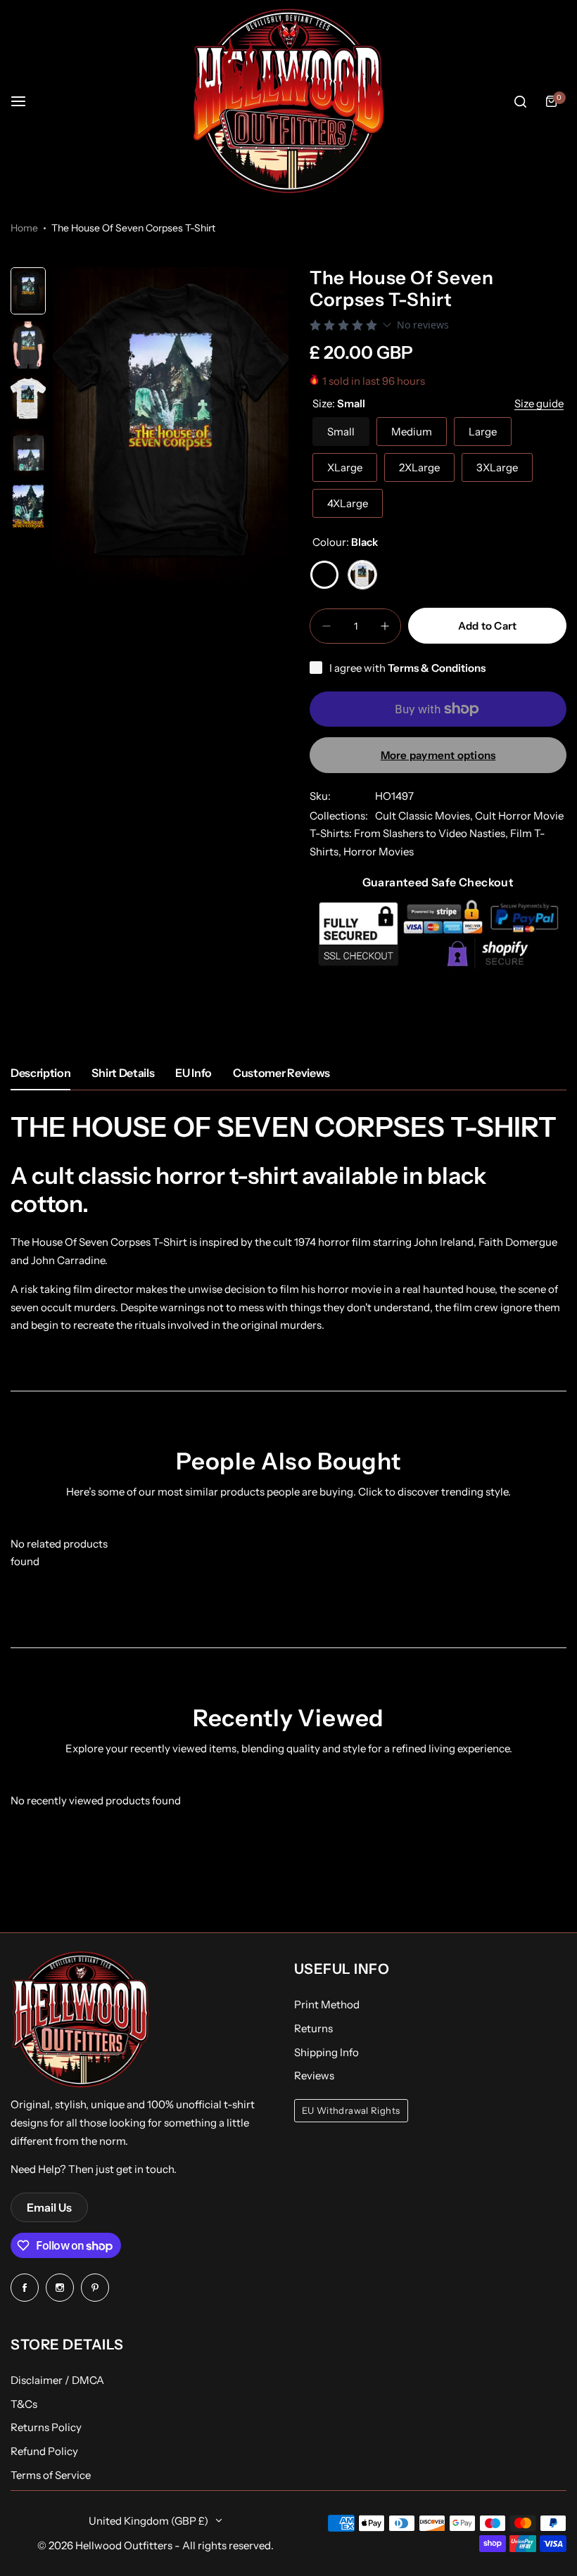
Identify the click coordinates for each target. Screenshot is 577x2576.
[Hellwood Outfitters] (288, 101)
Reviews (314, 2076)
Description (40, 1073)
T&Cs (24, 2404)
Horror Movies (379, 852)
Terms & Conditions (437, 668)
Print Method (327, 2004)
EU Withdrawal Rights (351, 2111)
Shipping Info (326, 2052)
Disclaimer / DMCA (57, 2380)
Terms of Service (51, 2475)
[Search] (520, 101)
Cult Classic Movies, (425, 816)
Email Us (49, 2207)
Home (24, 228)
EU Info (194, 1073)
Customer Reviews (281, 1073)
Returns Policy (46, 2427)
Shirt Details (123, 1073)
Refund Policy (44, 2451)
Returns (313, 2028)
